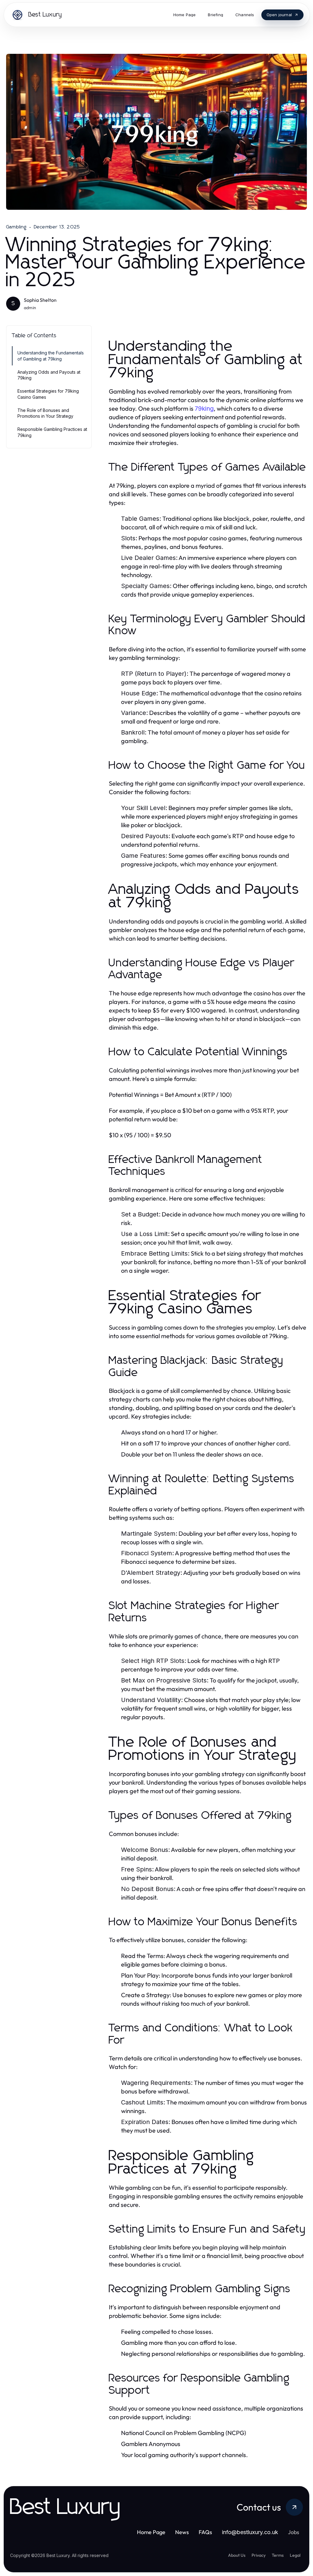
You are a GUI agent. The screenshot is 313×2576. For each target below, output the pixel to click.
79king (204, 409)
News (182, 2532)
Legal (295, 2555)
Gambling (17, 227)
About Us (237, 2555)
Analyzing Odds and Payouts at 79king (49, 375)
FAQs (205, 2532)
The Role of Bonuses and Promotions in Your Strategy (45, 413)
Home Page (151, 2532)
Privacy (259, 2555)
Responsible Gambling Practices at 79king (52, 432)
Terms (278, 2555)
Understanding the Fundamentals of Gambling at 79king (51, 356)
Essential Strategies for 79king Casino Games (48, 394)
